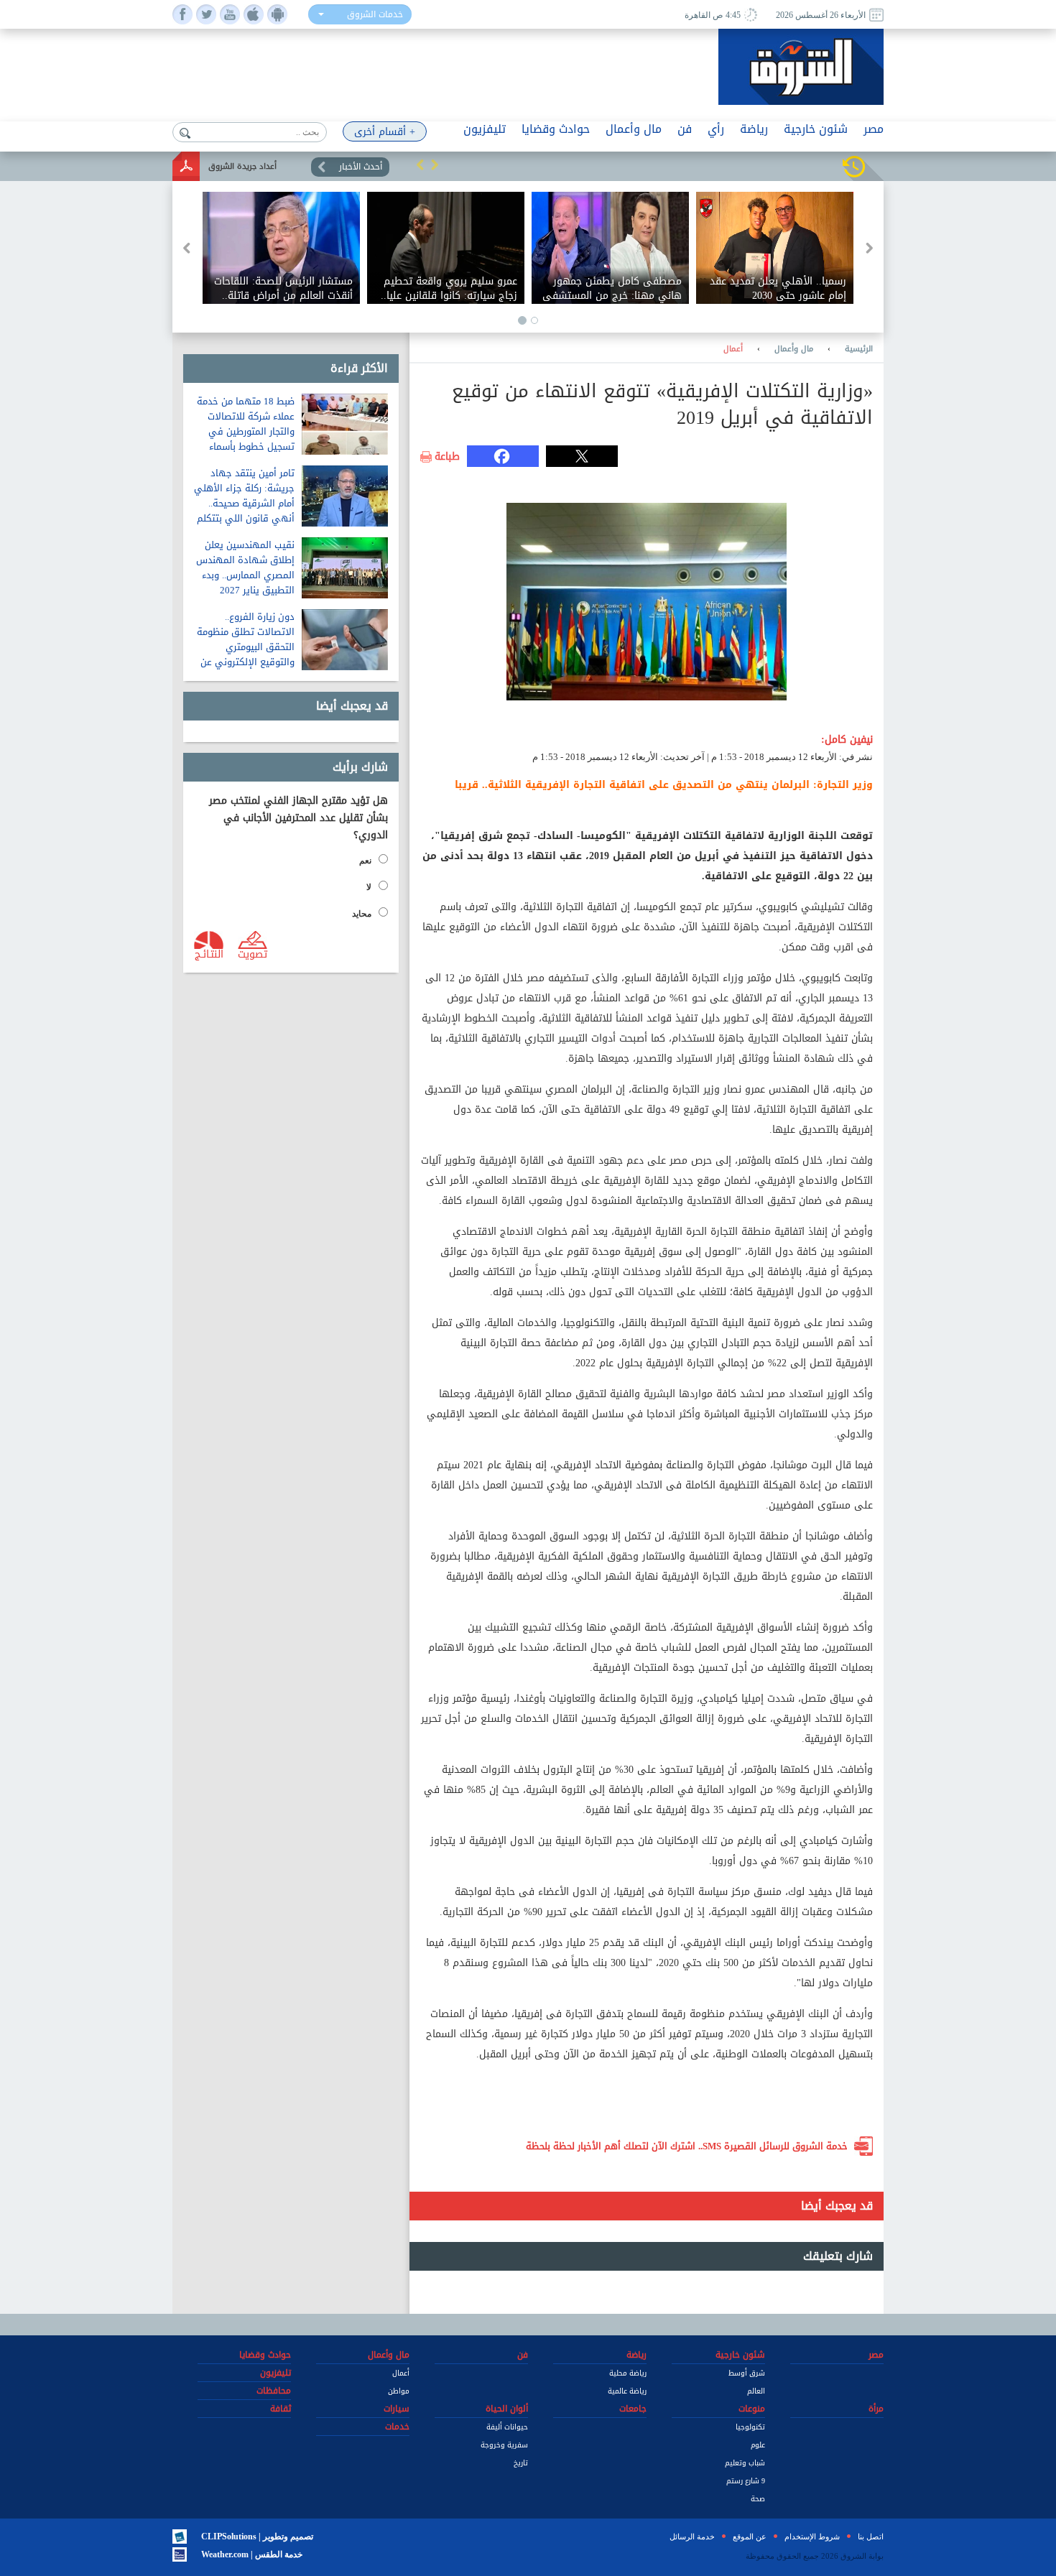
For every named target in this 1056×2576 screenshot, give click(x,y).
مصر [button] (874, 129)
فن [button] (685, 129)
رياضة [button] (754, 129)
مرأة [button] (876, 2409)
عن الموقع (750, 2536)
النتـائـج (209, 953)
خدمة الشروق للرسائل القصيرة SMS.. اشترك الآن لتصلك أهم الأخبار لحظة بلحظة (687, 2146)
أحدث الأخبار (361, 167)
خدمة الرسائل (692, 2536)
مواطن (399, 2391)
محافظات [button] (274, 2391)
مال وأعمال (794, 349)
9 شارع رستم (746, 2481)
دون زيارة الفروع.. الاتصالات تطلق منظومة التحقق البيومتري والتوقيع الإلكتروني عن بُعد (246, 647)
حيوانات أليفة (507, 2427)
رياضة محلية (628, 2373)
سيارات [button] (397, 2409)
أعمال (733, 349)
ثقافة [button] (281, 2409)
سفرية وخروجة (504, 2445)
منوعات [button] (752, 2409)
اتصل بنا (871, 2536)
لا (369, 887)
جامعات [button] (633, 2409)
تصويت (253, 953)
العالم (756, 2391)
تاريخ (521, 2463)
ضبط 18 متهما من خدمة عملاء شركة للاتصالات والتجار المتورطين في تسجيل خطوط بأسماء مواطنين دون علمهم (246, 431)
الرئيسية (859, 349)
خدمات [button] (397, 2427)
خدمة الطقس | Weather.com (252, 2554)
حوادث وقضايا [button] (556, 129)
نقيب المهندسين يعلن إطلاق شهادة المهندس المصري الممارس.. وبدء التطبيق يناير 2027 (245, 567)
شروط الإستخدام (812, 2536)
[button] (420, 165)
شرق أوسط (747, 2373)
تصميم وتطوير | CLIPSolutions (257, 2536)
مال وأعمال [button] (634, 129)
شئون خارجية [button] (816, 129)
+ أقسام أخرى (385, 132)
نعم (365, 861)
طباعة (447, 457)
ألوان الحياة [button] (507, 2409)
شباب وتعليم (745, 2463)
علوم (758, 2445)
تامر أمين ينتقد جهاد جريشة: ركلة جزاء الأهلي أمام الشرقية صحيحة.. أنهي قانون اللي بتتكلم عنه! (244, 503)
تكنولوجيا (750, 2427)
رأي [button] (716, 129)
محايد (362, 914)
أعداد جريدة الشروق (242, 166)
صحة (758, 2499)
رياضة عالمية (627, 2391)
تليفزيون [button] (485, 129)
